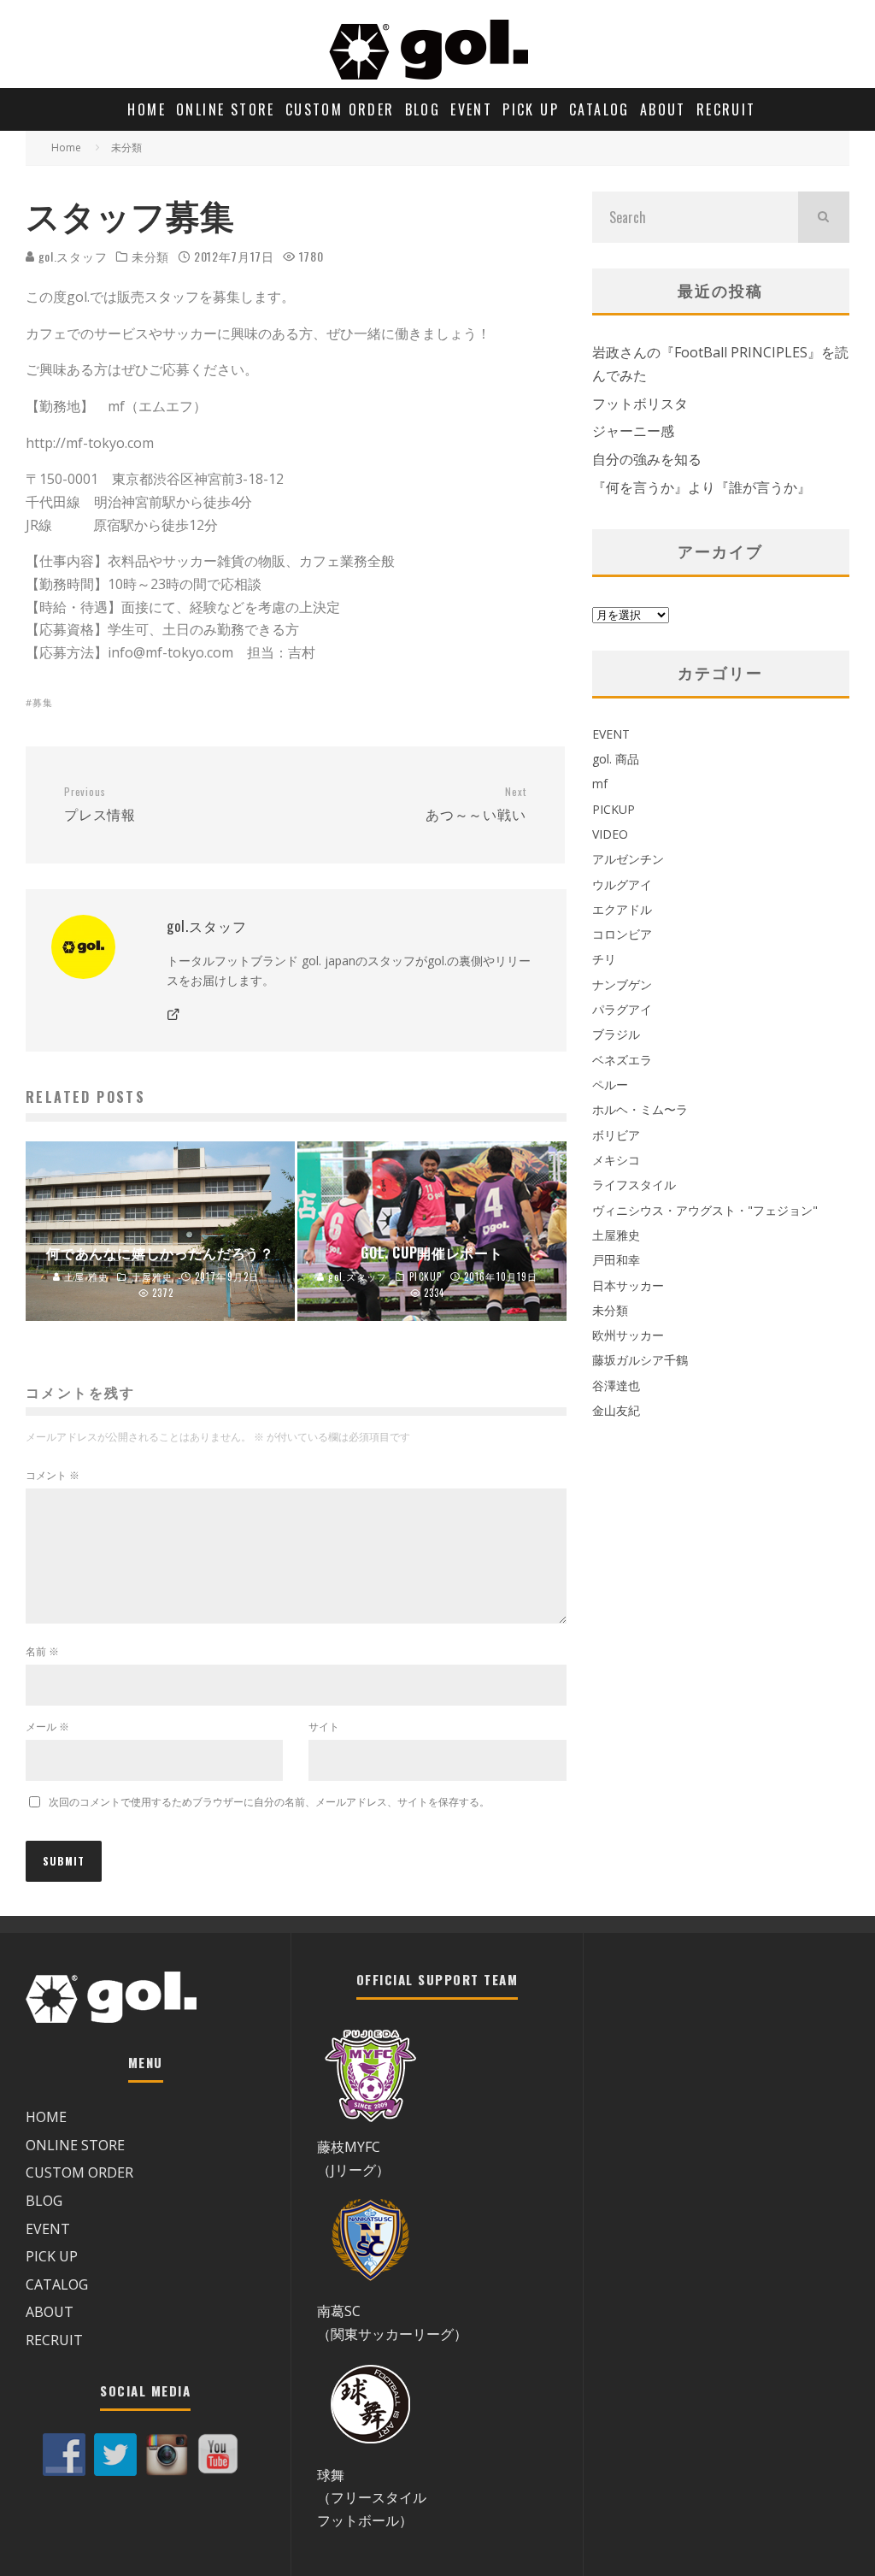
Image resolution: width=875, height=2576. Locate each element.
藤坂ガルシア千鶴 (640, 1360)
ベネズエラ (622, 1060)
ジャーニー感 (633, 431)
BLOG (423, 109)
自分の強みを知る (647, 459)
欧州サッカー (628, 1335)
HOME (147, 109)
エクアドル (622, 909)
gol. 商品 (616, 759)
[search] (824, 217)
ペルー (610, 1085)
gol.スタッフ (71, 256)
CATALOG (599, 109)
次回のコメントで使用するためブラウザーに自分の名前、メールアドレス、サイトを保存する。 (269, 1802)
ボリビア (616, 1135)
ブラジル (616, 1034)
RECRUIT (726, 109)
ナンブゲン (622, 984)
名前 (42, 1651)
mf (600, 784)
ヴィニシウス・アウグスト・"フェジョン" (705, 1210)
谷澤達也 (616, 1385)
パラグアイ (622, 1009)
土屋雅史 (616, 1235)
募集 (43, 702)
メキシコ (616, 1160)
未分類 (150, 256)
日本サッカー (628, 1285)
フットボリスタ (640, 404)
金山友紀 (616, 1410)
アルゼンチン (628, 859)
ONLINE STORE (226, 109)
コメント (53, 1475)
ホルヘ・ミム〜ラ (640, 1109)
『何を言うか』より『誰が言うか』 (702, 487)
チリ (604, 959)
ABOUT (663, 109)
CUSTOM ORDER (340, 109)
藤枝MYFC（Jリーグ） (353, 2158)
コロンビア (622, 934)
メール (47, 1727)
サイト (324, 1727)
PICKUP (614, 809)
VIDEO (610, 834)
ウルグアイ (622, 884)
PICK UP (531, 109)
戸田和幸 (616, 1260)
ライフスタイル (634, 1185)
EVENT (471, 109)
